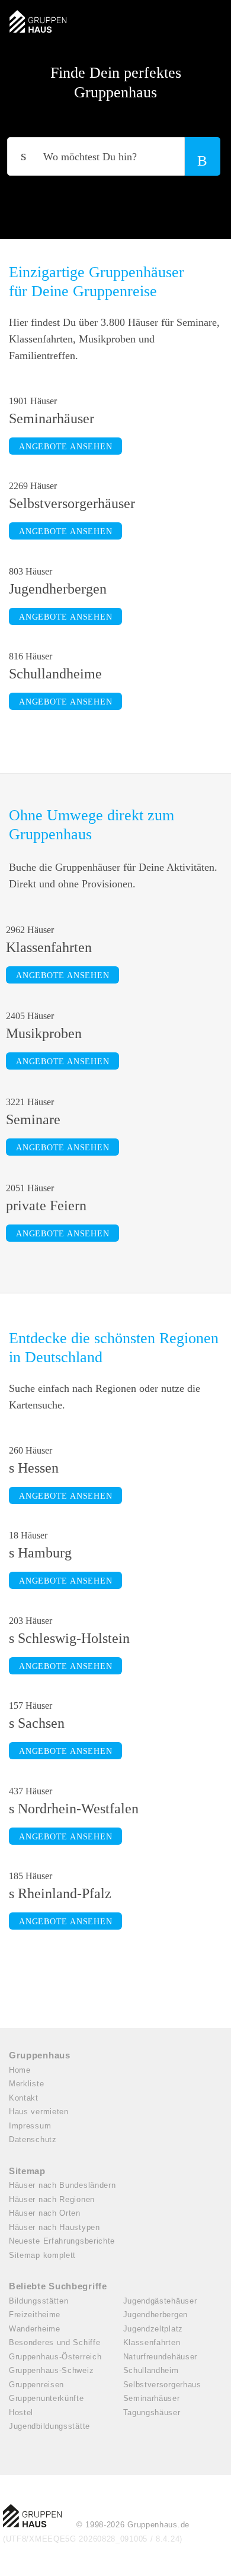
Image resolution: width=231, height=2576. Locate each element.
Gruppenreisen (36, 2385)
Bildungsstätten (39, 2301)
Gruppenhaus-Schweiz (51, 2370)
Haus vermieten (39, 2112)
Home (20, 2070)
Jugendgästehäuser (160, 2301)
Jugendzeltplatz (153, 2329)
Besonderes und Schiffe (54, 2342)
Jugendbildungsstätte (49, 2426)
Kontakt (24, 2098)
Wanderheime (35, 2329)
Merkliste (26, 2084)
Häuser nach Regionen (52, 2199)
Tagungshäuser (152, 2412)
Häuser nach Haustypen (54, 2227)
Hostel (21, 2412)
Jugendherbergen (156, 2315)
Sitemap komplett (42, 2255)
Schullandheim (151, 2370)
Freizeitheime (35, 2315)
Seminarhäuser (152, 2398)
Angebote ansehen (65, 447)
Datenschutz (33, 2139)
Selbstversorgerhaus (162, 2385)
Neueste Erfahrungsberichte (62, 2241)
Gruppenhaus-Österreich (55, 2357)
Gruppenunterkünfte (46, 2398)
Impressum (30, 2126)
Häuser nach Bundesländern (62, 2185)
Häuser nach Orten (45, 2213)
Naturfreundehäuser (161, 2357)
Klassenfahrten (152, 2342)
